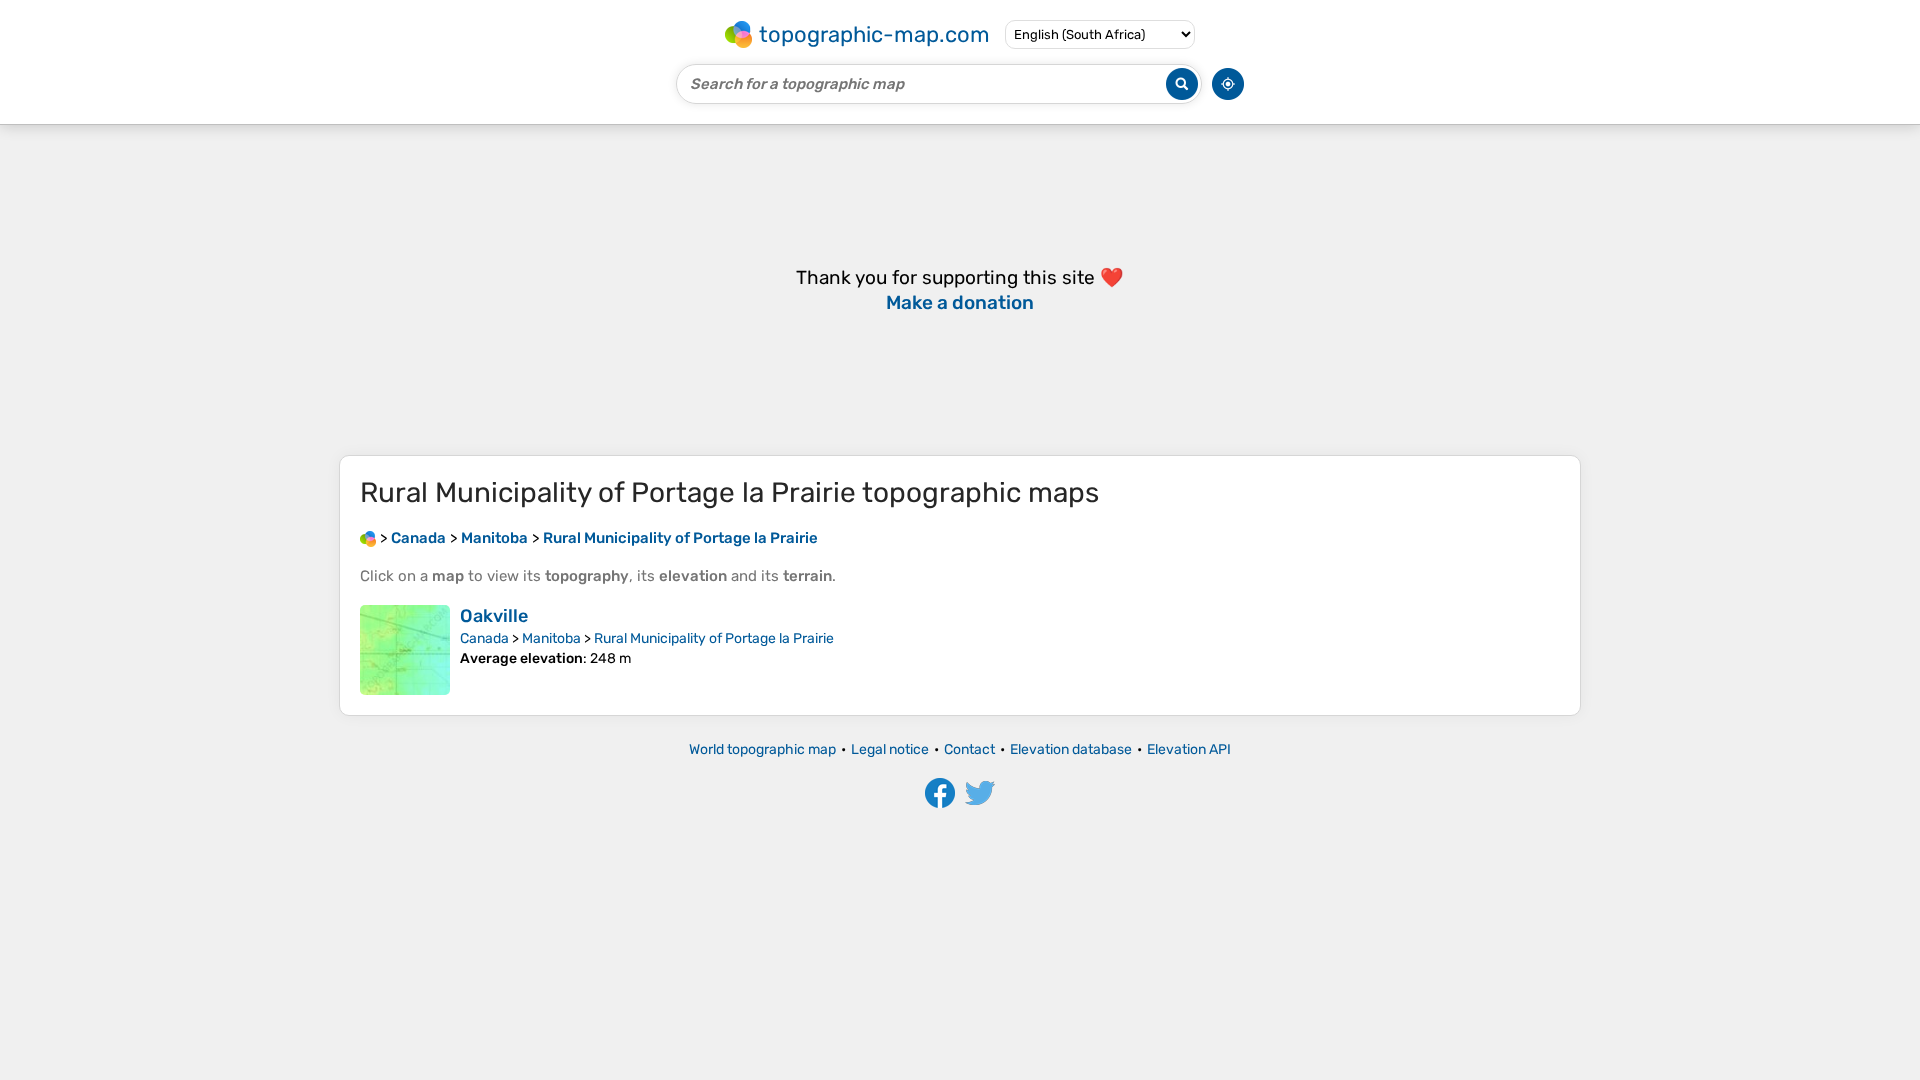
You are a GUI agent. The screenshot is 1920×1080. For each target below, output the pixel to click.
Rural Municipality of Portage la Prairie (714, 638)
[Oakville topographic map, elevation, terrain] (405, 650)
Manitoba (551, 638)
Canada (484, 638)
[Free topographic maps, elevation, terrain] (368, 538)
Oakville (494, 616)
